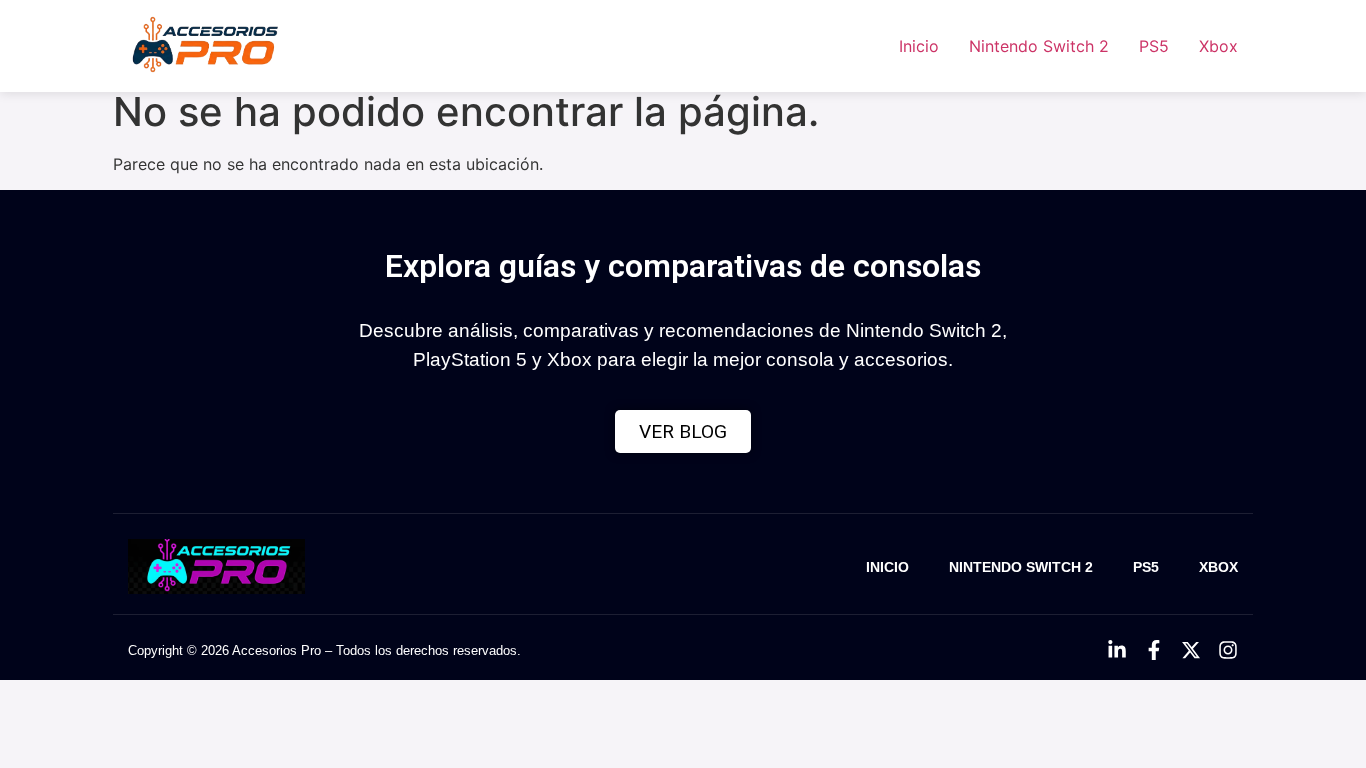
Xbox (1218, 46)
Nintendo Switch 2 (1039, 46)
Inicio (919, 46)
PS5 (1154, 46)
